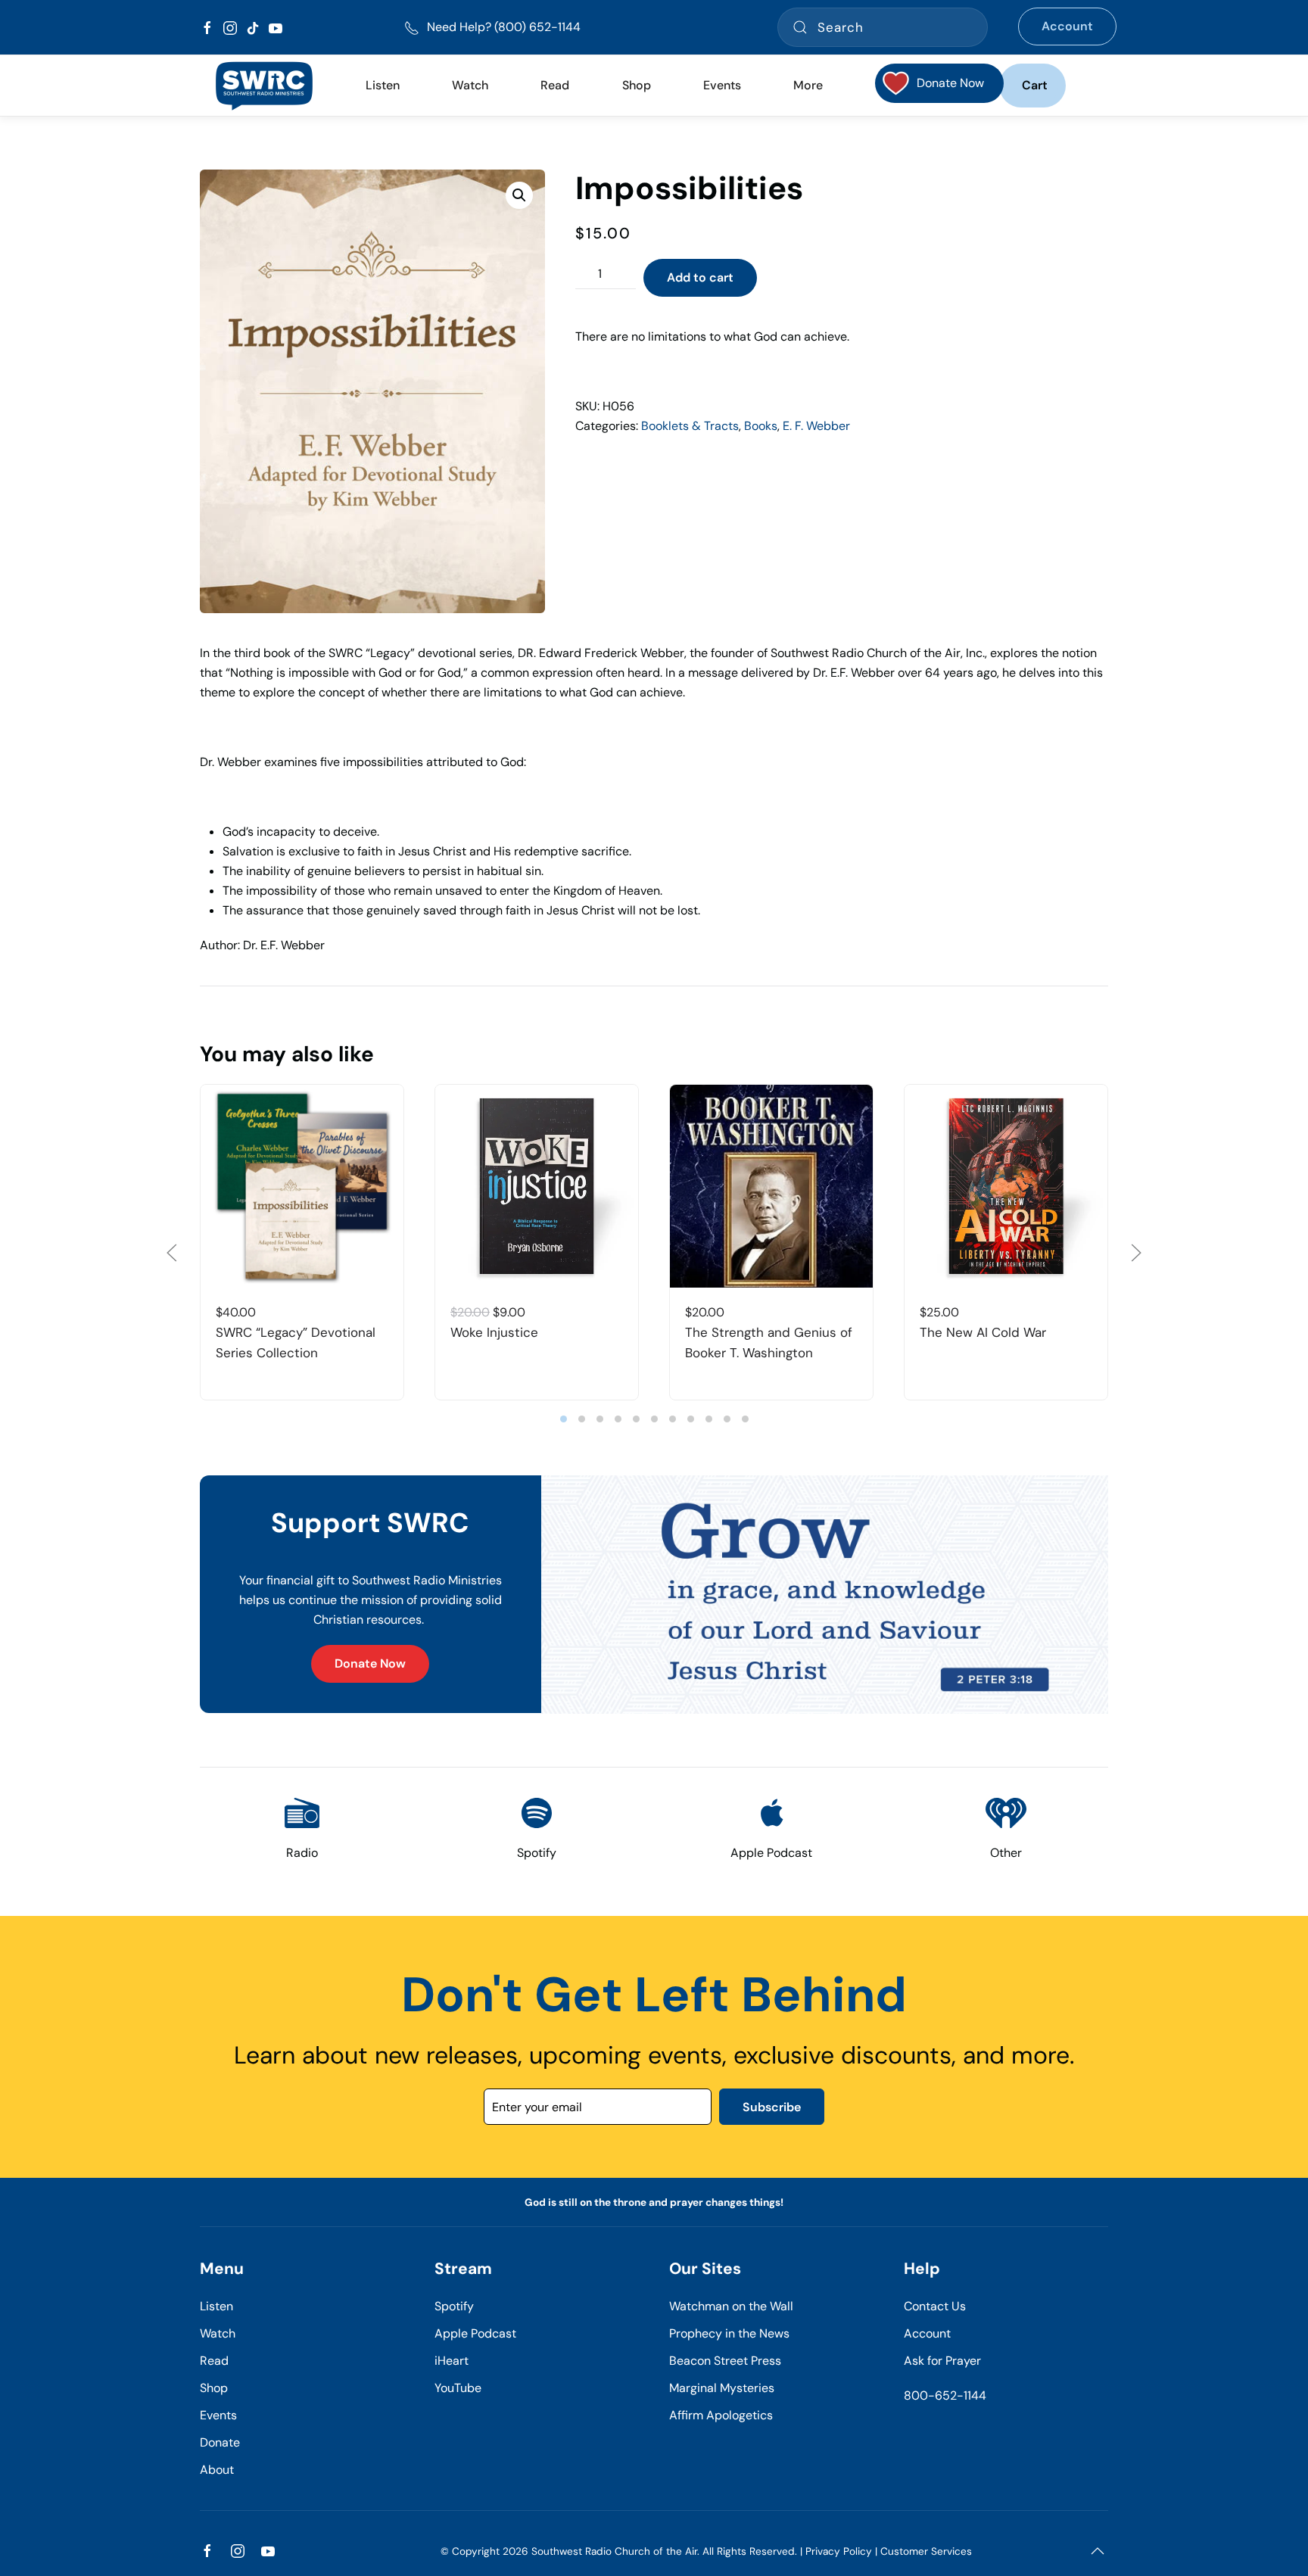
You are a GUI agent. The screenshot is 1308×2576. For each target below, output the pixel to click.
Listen (383, 85)
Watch (218, 2333)
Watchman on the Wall (731, 2306)
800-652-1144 (945, 2395)
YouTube (458, 2388)
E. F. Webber (816, 426)
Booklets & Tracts (690, 426)
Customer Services (926, 2551)
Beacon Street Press (725, 2361)
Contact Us (935, 2306)
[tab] (564, 1419)
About (217, 2470)
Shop (637, 85)
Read (214, 2361)
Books (761, 426)
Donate (220, 2442)
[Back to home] (264, 86)
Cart (1035, 85)
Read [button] (555, 85)
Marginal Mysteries (722, 2388)
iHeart (452, 2361)
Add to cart (700, 277)
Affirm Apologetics (721, 2415)
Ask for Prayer (942, 2361)
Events (218, 2415)
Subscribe (772, 2107)
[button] (519, 195)
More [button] (808, 85)
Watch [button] (470, 85)
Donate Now (370, 1663)
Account (1067, 26)
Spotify (454, 2306)
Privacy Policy (839, 2551)
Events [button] (722, 85)
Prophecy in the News (729, 2333)
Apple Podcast (475, 2333)
